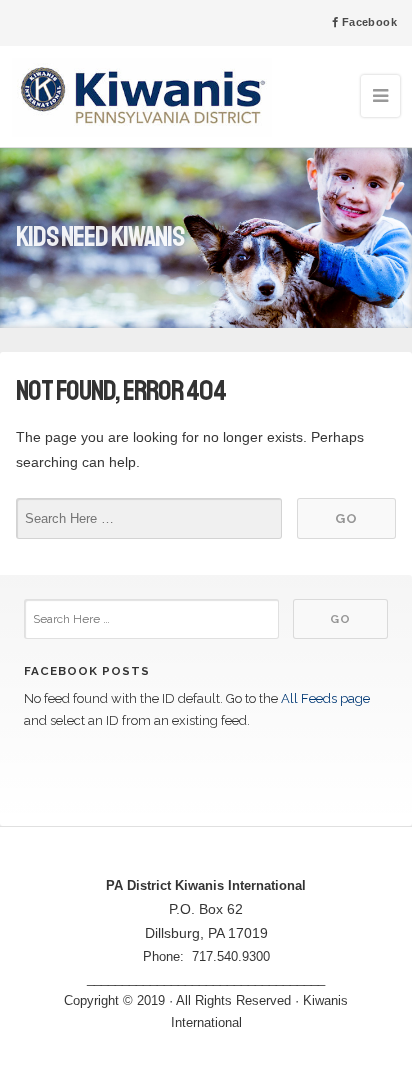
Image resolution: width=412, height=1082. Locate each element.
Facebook (367, 22)
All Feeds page (325, 698)
